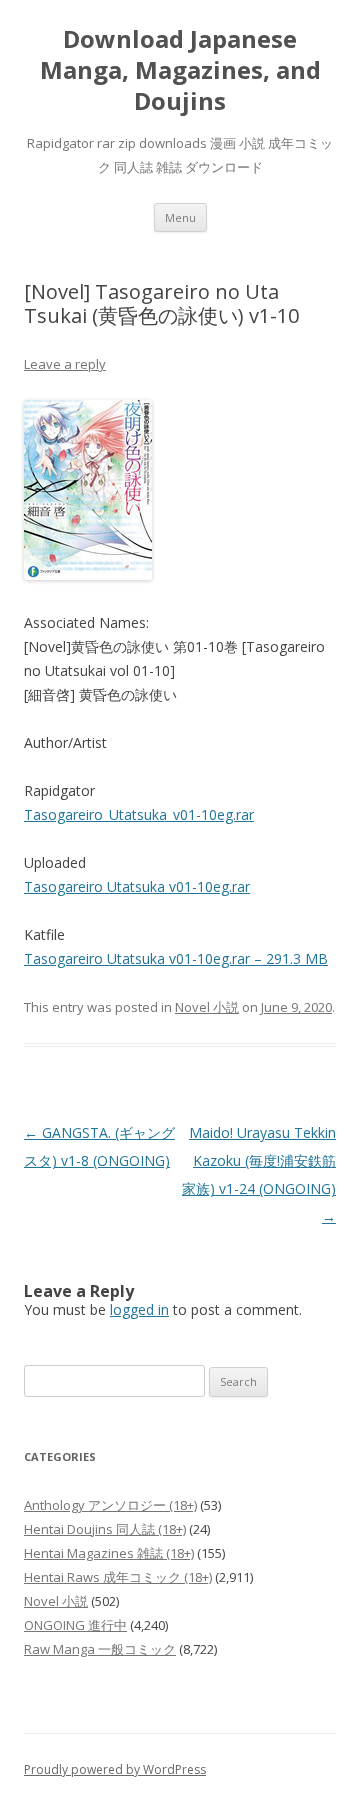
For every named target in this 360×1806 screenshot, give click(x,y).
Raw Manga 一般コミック (100, 1649)
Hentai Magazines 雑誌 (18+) (109, 1553)
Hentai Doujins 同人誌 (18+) (105, 1529)
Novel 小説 (207, 1007)
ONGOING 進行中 (75, 1625)
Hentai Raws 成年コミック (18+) (118, 1577)
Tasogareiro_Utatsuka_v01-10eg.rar (139, 814)
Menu (180, 217)
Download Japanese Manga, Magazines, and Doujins (180, 70)
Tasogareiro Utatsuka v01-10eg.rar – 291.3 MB (176, 958)
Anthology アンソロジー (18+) (110, 1505)
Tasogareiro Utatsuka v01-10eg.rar (137, 886)
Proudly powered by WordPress (115, 1769)
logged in (139, 1309)
